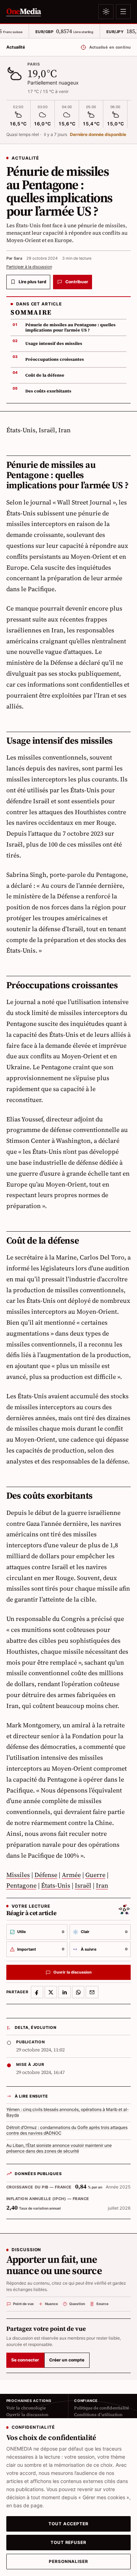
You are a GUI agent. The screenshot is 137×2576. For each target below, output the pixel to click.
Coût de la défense (45, 375)
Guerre (95, 1875)
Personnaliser (68, 2562)
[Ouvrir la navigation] (123, 12)
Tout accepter (68, 2524)
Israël (83, 1885)
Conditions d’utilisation (98, 2415)
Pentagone (21, 1885)
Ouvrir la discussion (27, 2415)
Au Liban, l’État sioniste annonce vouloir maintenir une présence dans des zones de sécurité (59, 2148)
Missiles (18, 1875)
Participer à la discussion (29, 267)
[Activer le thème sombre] (106, 12)
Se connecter (25, 2360)
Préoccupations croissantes (55, 359)
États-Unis (56, 1885)
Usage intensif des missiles (54, 343)
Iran (102, 1885)
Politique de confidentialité (102, 2408)
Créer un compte (67, 2360)
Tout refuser (68, 2543)
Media (24, 11)
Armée (71, 1875)
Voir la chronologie (26, 2408)
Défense (46, 1875)
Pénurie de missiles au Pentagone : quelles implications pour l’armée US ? (70, 327)
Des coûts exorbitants (48, 391)
